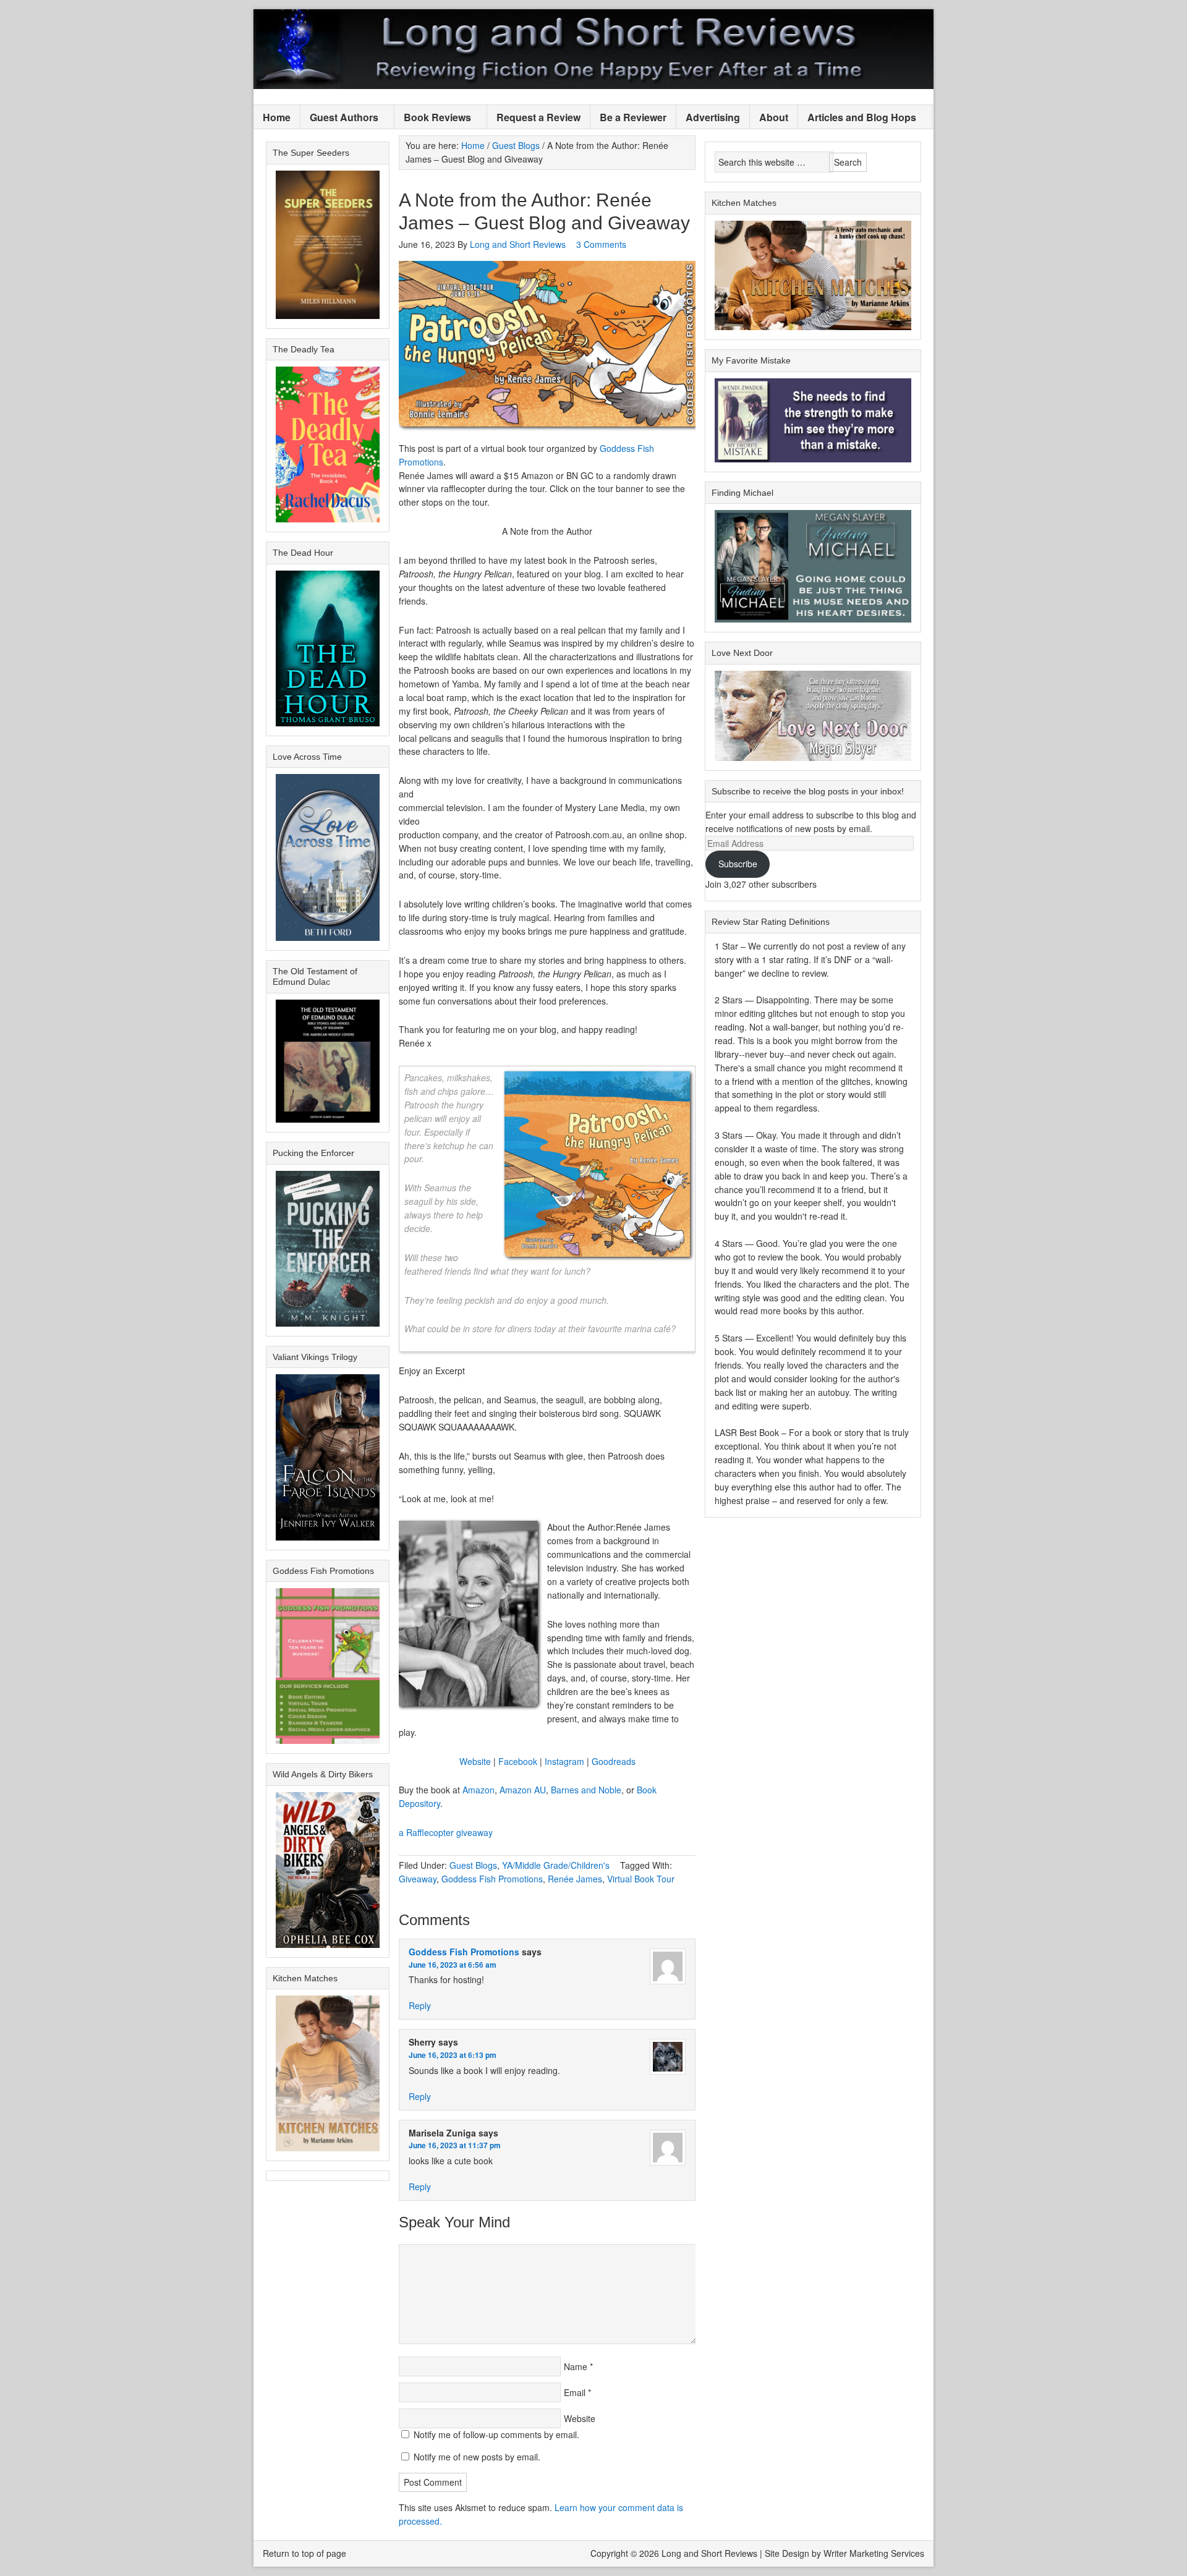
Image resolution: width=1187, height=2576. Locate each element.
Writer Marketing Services (874, 2553)
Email (575, 2392)
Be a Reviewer (633, 117)
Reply (420, 2005)
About (774, 117)
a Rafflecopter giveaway (446, 1832)
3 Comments (601, 244)
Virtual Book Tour (641, 1879)
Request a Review (538, 117)
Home (277, 117)
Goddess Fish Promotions (492, 1879)
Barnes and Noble (586, 1790)
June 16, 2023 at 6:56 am (453, 1965)
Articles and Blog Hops (857, 118)
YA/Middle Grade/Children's (556, 1865)
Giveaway (418, 1879)
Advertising (713, 117)
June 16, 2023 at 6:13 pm (453, 2055)
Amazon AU (523, 1790)
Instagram (564, 1761)
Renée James (575, 1879)
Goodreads (614, 1761)
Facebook (518, 1761)
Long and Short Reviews (593, 49)
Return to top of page (304, 2553)
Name (576, 2366)
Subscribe (738, 864)
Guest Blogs (473, 1865)
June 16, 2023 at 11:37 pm (455, 2145)
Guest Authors (339, 118)
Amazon (479, 1790)
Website (475, 1761)
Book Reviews (433, 118)
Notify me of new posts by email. (477, 2457)
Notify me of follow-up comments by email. (496, 2434)
